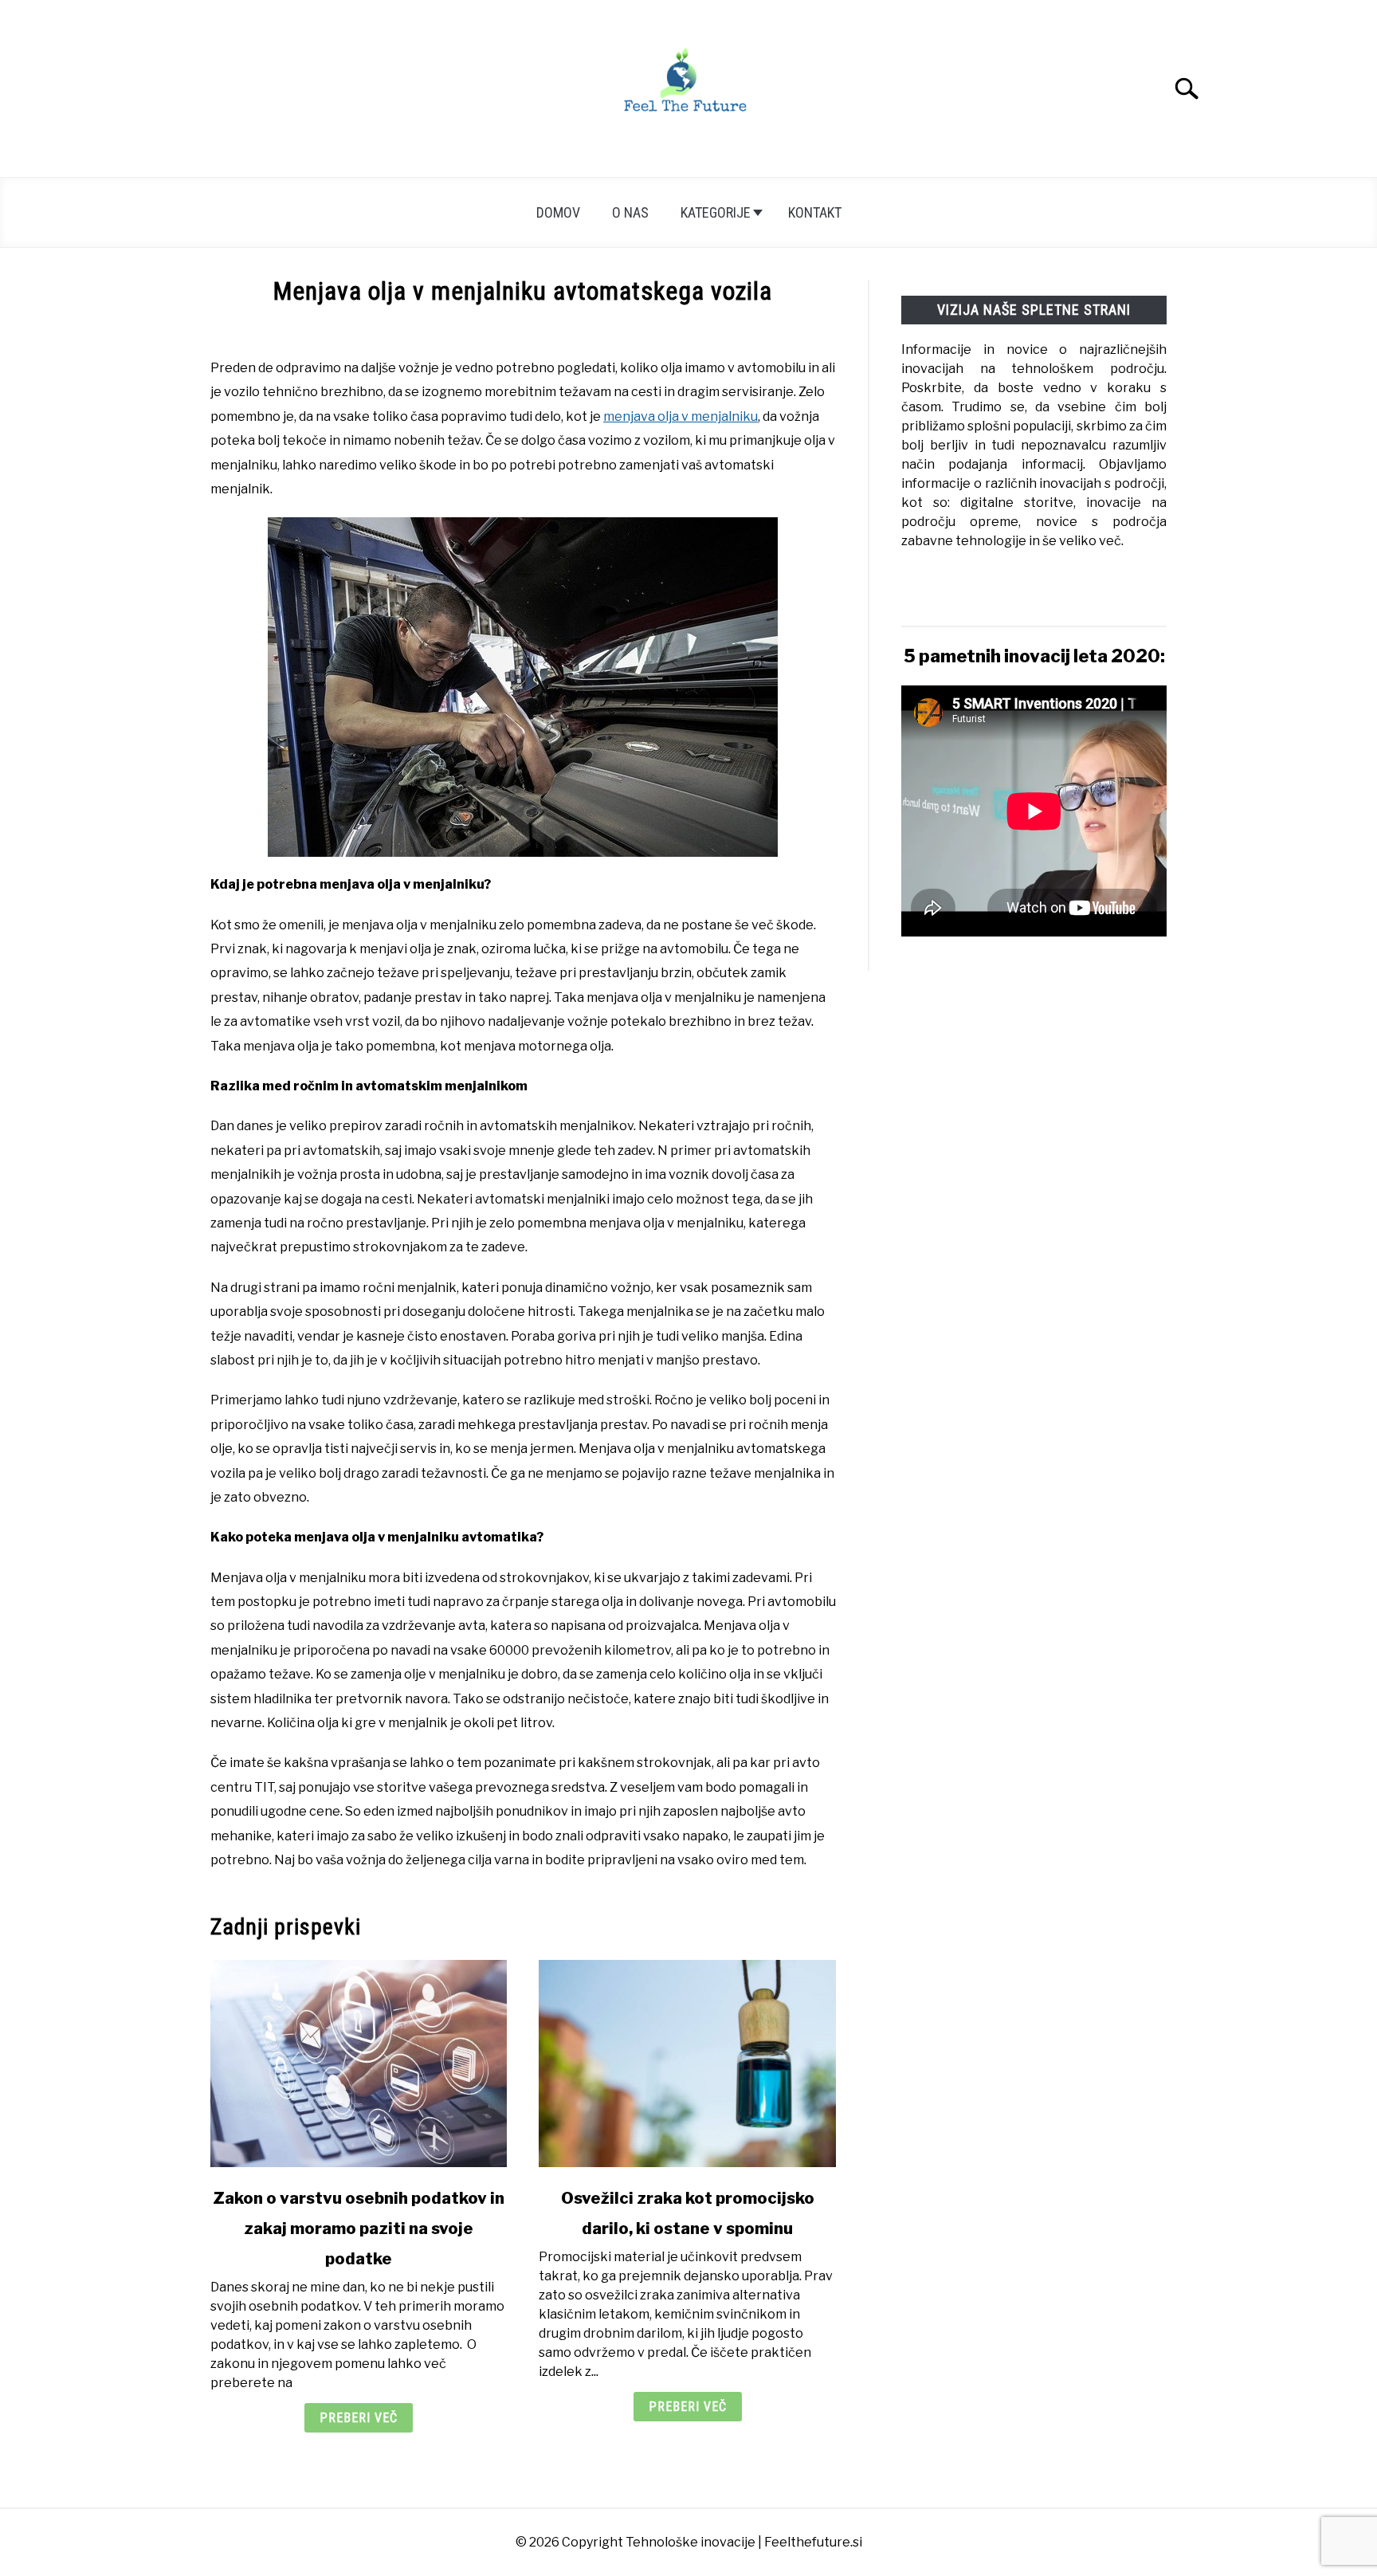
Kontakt (815, 212)
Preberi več (359, 2418)
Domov (558, 212)
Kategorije (716, 212)
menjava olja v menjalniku (681, 416)
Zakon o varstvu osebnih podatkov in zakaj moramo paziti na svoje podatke (359, 2228)
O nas (630, 212)
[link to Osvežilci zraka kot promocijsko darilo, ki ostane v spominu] (687, 2064)
